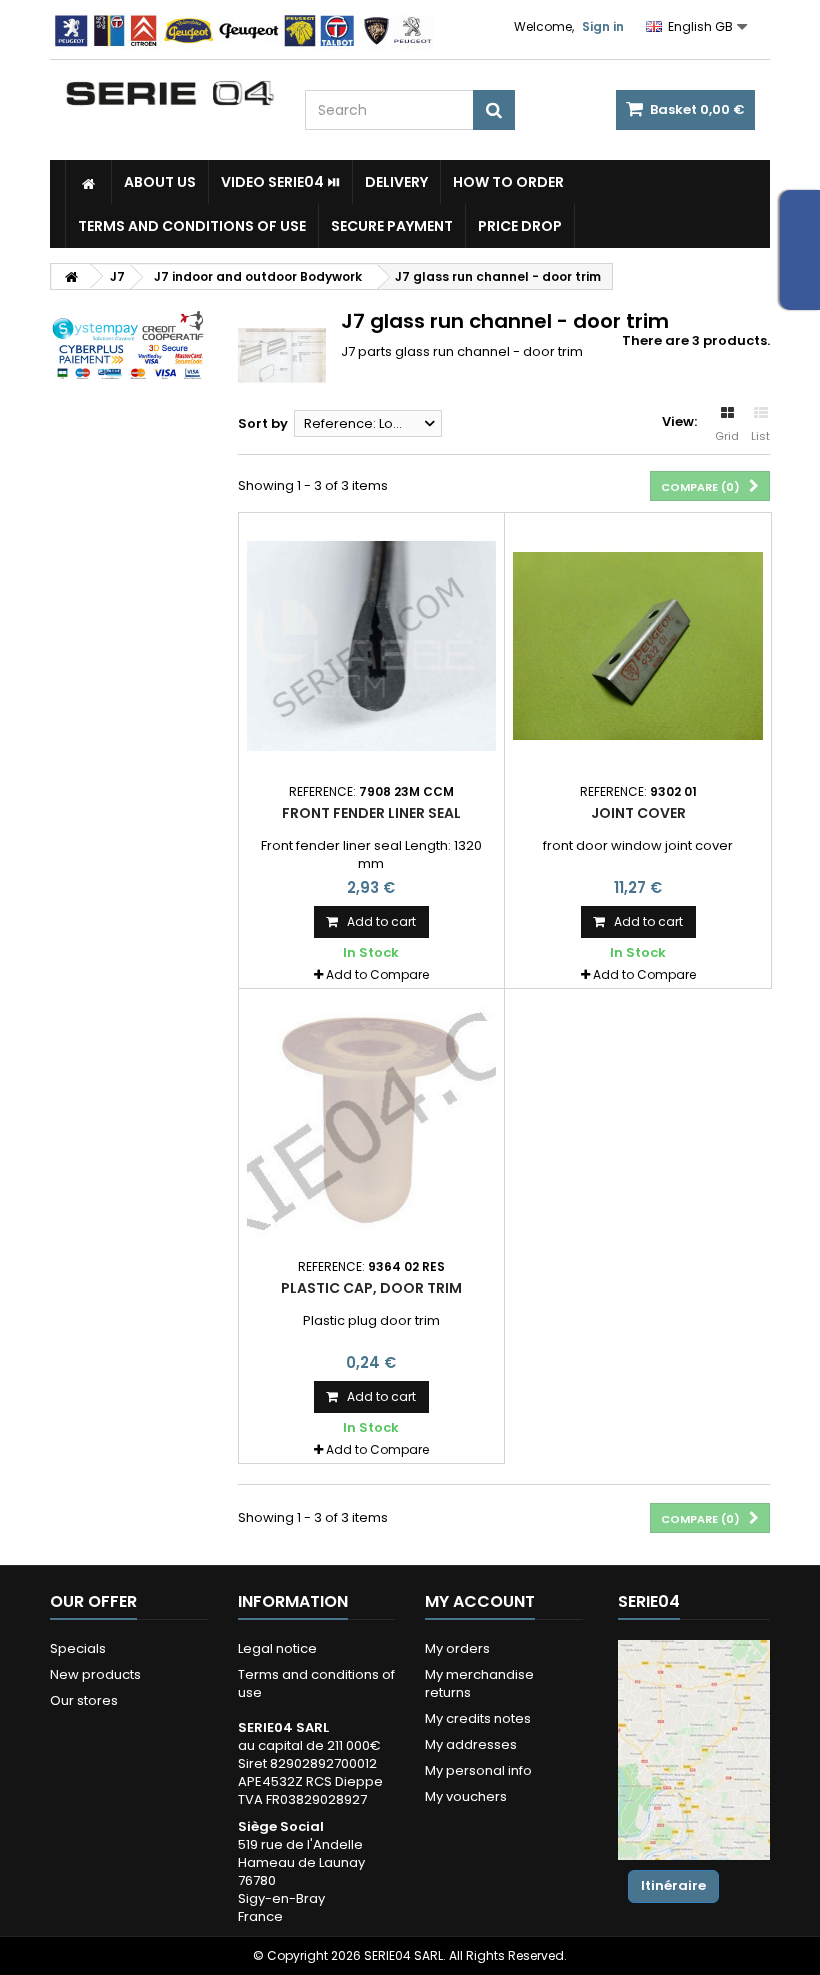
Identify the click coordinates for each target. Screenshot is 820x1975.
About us (160, 182)
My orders (457, 1648)
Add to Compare (377, 974)
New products (95, 1674)
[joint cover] (638, 646)
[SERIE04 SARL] (170, 93)
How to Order (508, 182)
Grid (727, 436)
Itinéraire (673, 1885)
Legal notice (277, 1648)
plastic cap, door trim (371, 1288)
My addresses (471, 1744)
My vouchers (466, 1796)
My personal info (478, 1770)
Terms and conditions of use (192, 226)
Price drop (520, 226)
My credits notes (478, 1718)
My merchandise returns (479, 1683)
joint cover (638, 813)
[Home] (88, 182)
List (760, 436)
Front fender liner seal (371, 813)
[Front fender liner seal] (372, 646)
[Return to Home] (71, 276)
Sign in (603, 26)
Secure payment (392, 226)
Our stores (84, 1700)
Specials (78, 1648)
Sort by (263, 423)
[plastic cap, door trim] (372, 1122)
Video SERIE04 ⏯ (280, 182)
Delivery (396, 182)
